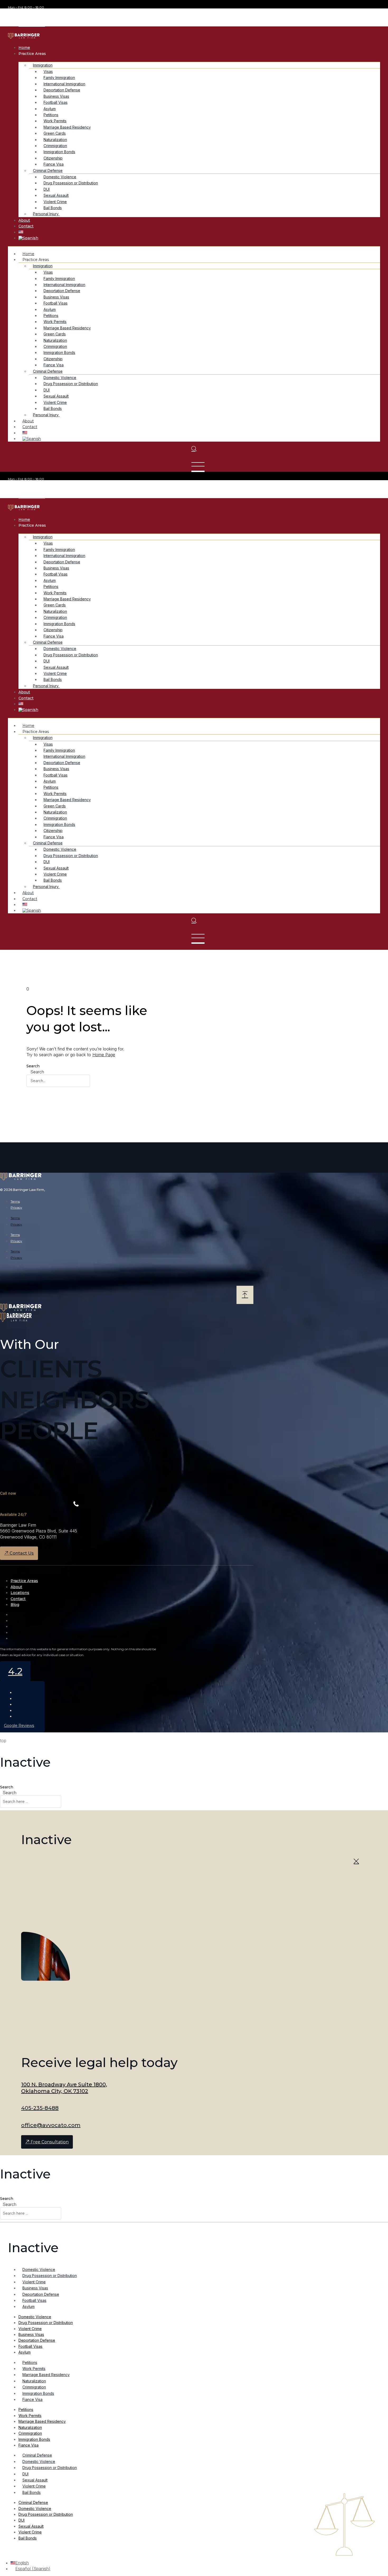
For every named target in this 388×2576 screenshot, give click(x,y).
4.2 (15, 1671)
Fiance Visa (32, 2399)
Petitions (30, 2362)
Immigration (43, 738)
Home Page (104, 1055)
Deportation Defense (41, 2294)
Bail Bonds (32, 2492)
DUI (25, 2474)
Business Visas (35, 2288)
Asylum (29, 2306)
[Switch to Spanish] (28, 238)
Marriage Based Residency (46, 2375)
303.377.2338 (27, 1545)
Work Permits (34, 2369)
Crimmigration (34, 2387)
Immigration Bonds (38, 2393)
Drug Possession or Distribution (71, 183)
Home (24, 48)
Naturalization (34, 2381)
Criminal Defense (37, 2455)
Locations (20, 1593)
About (24, 220)
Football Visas (34, 2300)
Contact (26, 226)
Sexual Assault (35, 2480)
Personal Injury (46, 214)
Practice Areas (24, 1581)
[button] (35, 14)
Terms (15, 1201)
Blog (15, 1605)
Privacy (16, 1207)
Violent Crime (34, 2282)
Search (33, 1066)
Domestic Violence (39, 2269)
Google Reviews (19, 1726)
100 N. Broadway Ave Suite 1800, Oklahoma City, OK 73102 (64, 2088)
